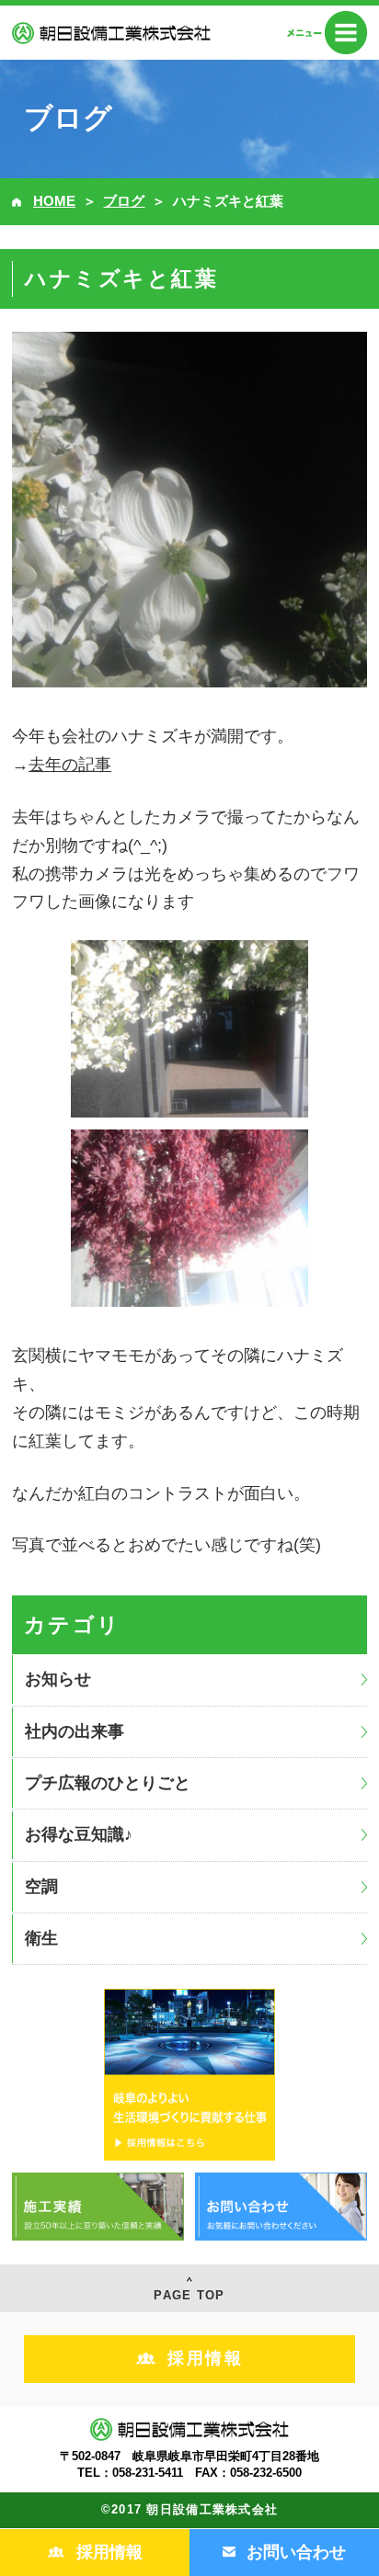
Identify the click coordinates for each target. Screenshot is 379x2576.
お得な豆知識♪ (79, 1834)
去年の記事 (70, 765)
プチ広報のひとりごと (108, 1783)
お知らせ (58, 1679)
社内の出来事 (75, 1731)
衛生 (41, 1938)
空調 (41, 1887)
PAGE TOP (189, 2295)
